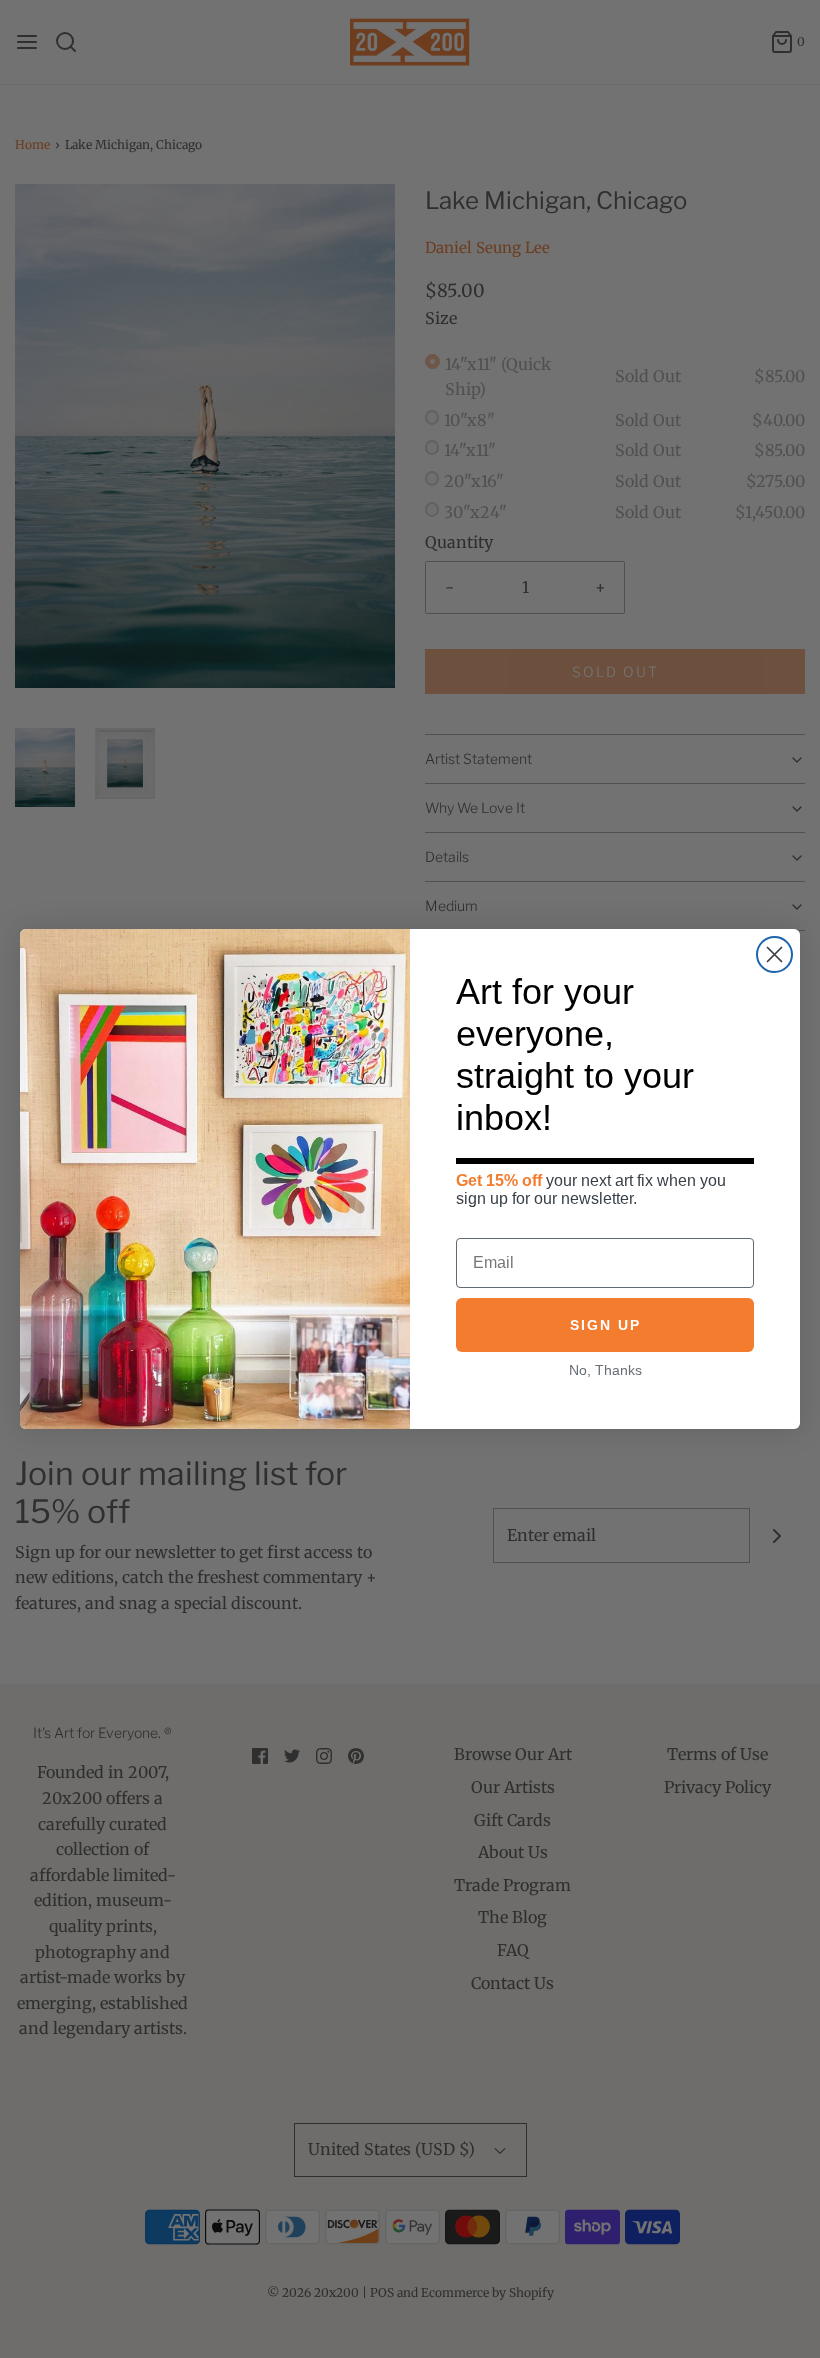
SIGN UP (605, 1325)
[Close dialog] (774, 954)
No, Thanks (605, 1370)
